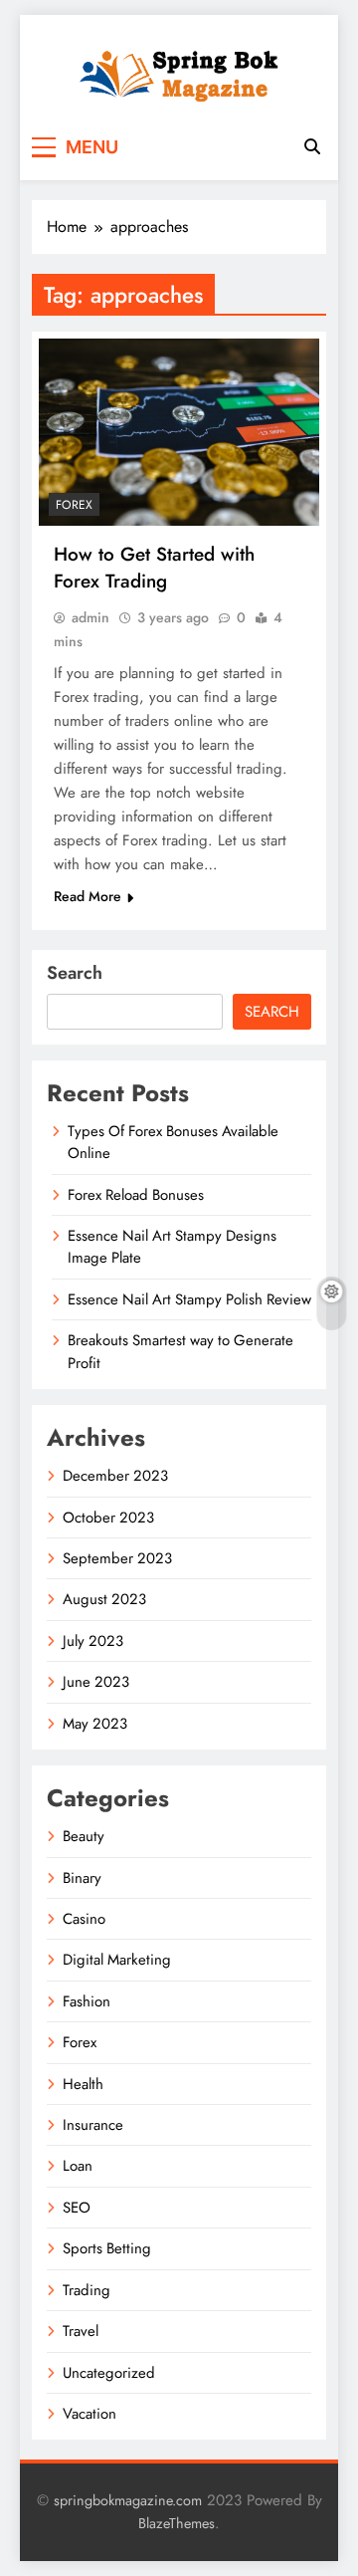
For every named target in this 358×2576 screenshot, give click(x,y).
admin (90, 617)
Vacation (89, 2414)
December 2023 (115, 1476)
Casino (84, 1919)
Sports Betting (107, 2248)
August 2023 (104, 1599)
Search (75, 973)
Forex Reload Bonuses (136, 1195)
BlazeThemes (177, 2523)
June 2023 (96, 1682)
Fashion (87, 2001)
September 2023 (117, 1558)
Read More (88, 896)
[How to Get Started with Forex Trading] (179, 432)
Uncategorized (109, 2373)
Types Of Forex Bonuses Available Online (173, 1142)
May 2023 (95, 1724)
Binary (82, 1878)
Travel (81, 2331)
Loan (78, 2166)
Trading (87, 2290)
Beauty (84, 1836)
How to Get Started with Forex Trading (154, 568)
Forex (74, 505)
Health (83, 2084)
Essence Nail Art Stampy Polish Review (189, 1299)
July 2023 (93, 1641)
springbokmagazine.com (128, 2500)
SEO (77, 2208)
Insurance (93, 2125)
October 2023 (108, 1518)
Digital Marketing (117, 1960)
